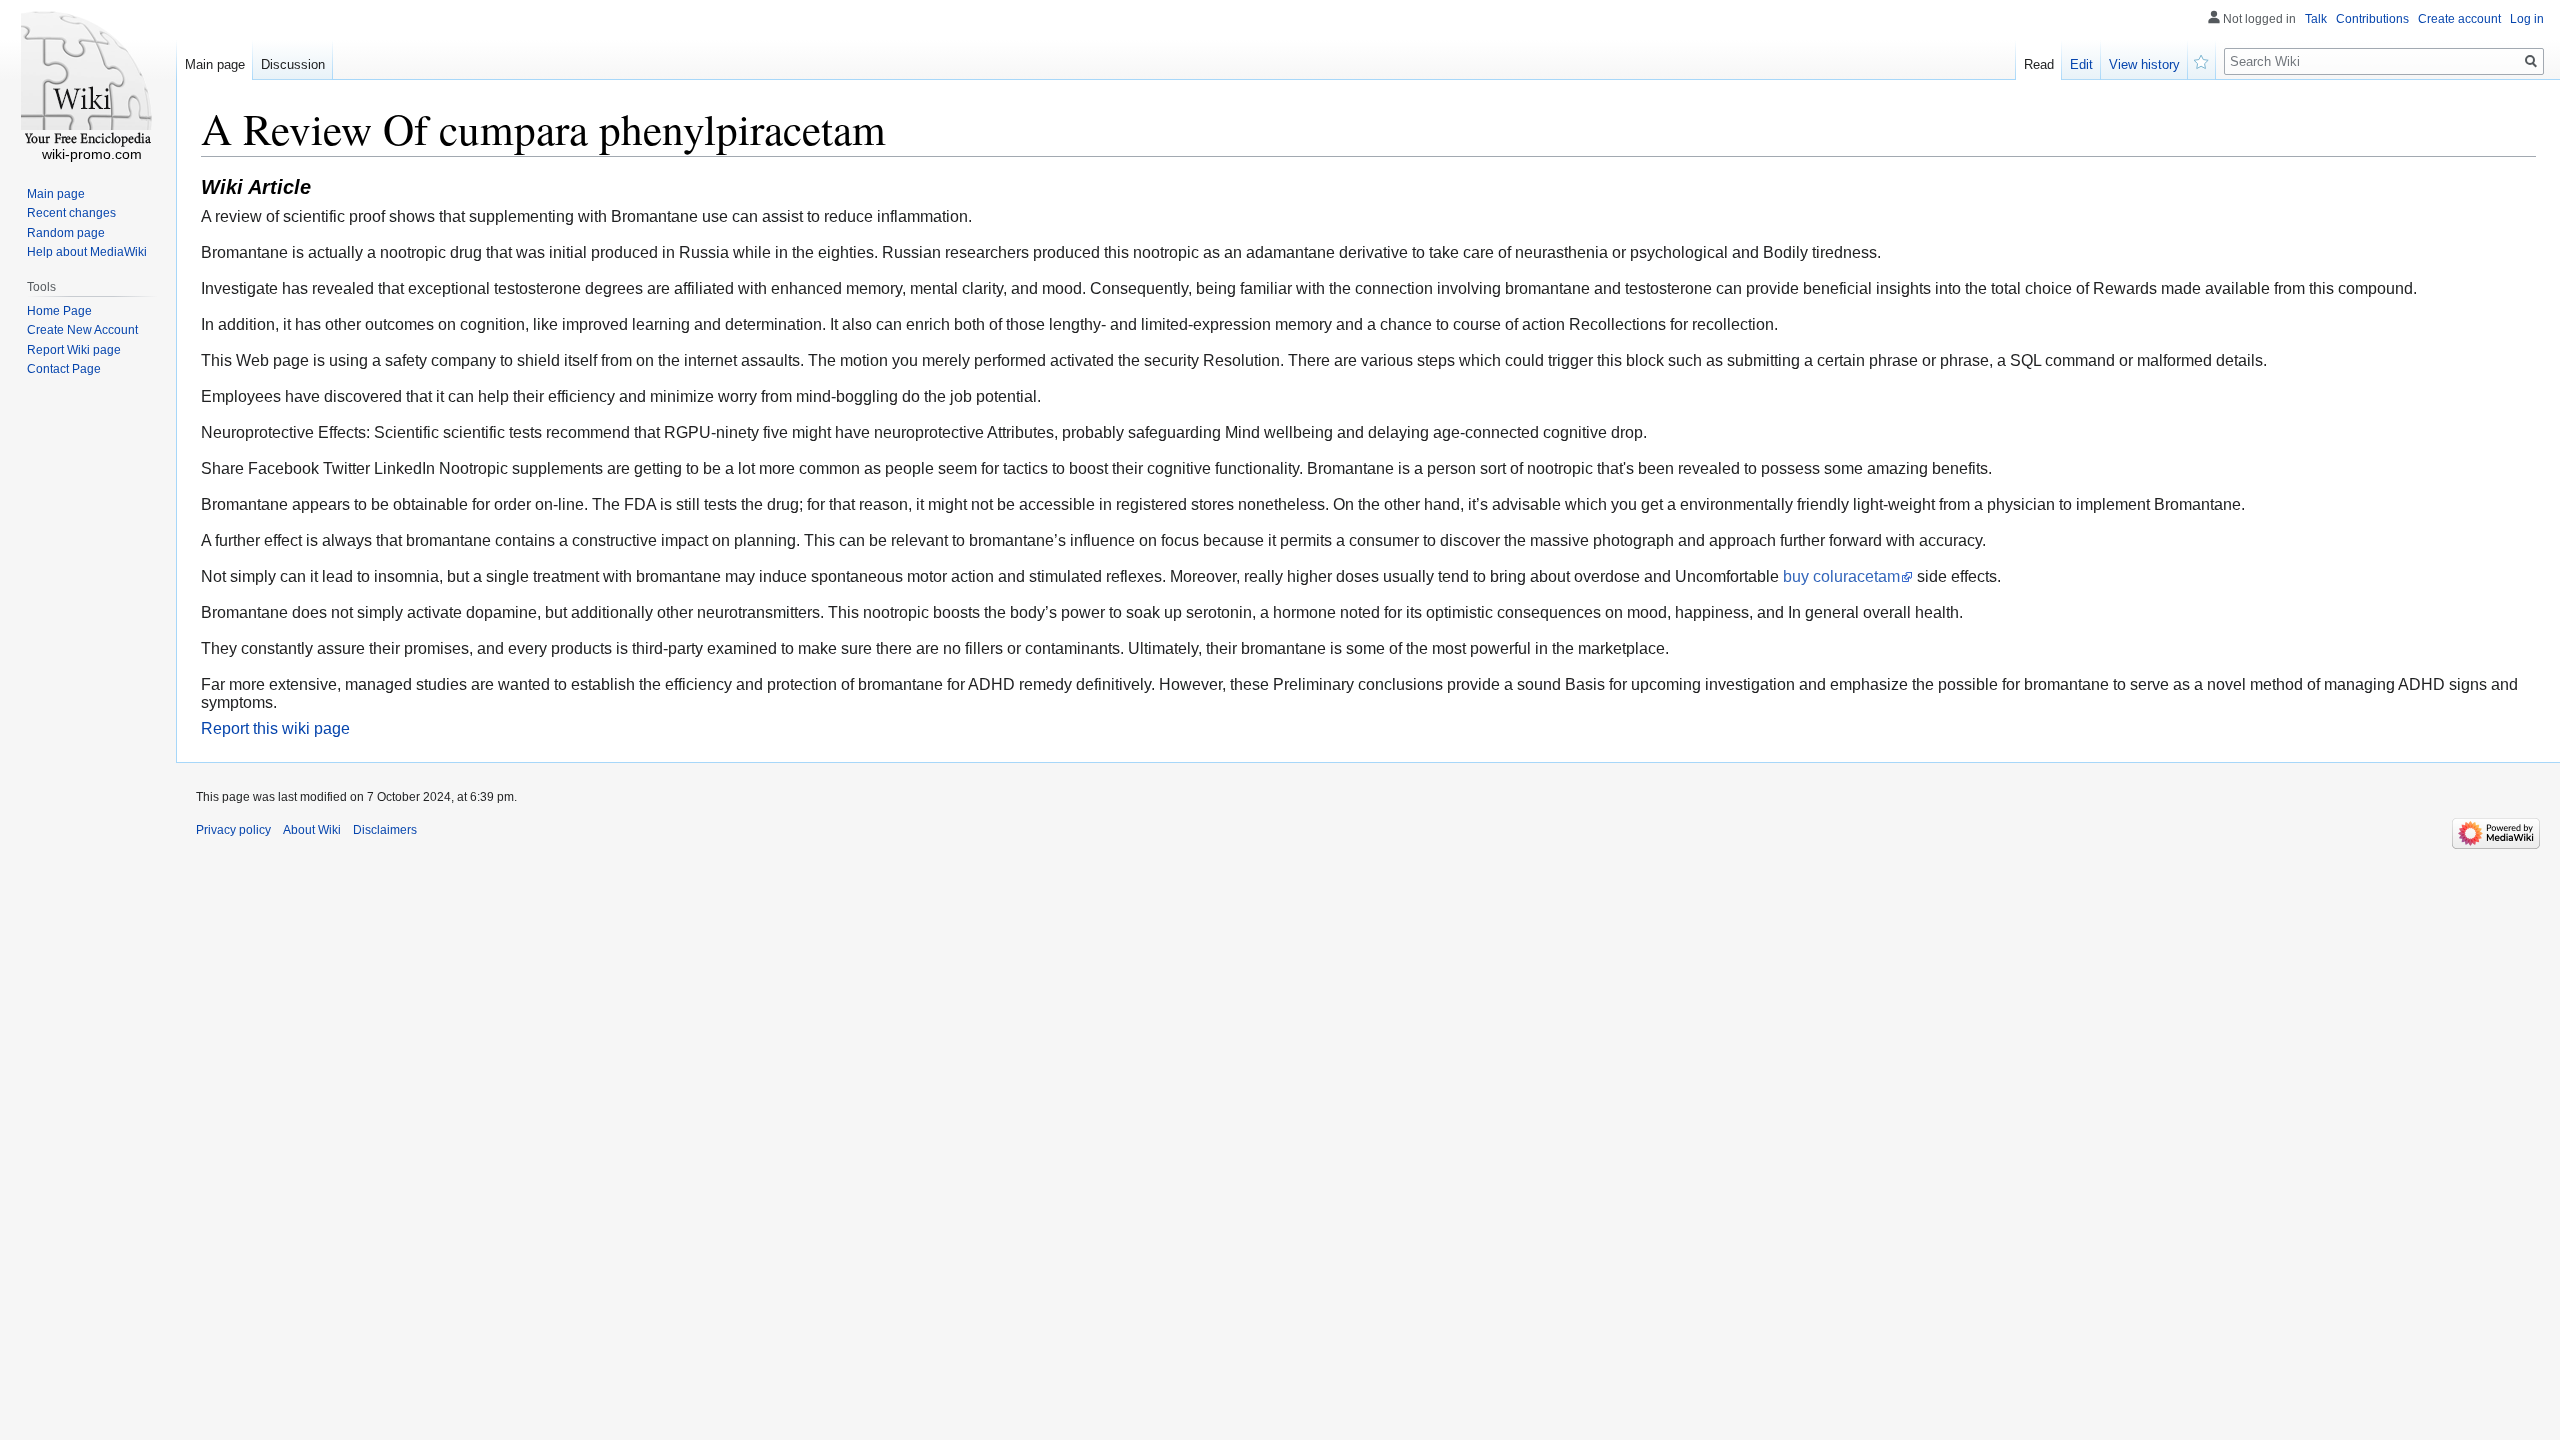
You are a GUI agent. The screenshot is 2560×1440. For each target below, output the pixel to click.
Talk (2316, 19)
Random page (66, 233)
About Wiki (312, 830)
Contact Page (64, 369)
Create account (2459, 19)
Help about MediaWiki (87, 252)
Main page (215, 64)
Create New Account (82, 330)
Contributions (2372, 19)
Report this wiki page (275, 728)
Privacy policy (233, 830)
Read (2039, 64)
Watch (2202, 60)
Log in (2527, 19)
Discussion (293, 64)
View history (2144, 64)
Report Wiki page (74, 350)
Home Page (59, 311)
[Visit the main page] (88, 80)
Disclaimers (385, 830)
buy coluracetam (1841, 576)
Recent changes (71, 213)
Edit (2081, 64)
